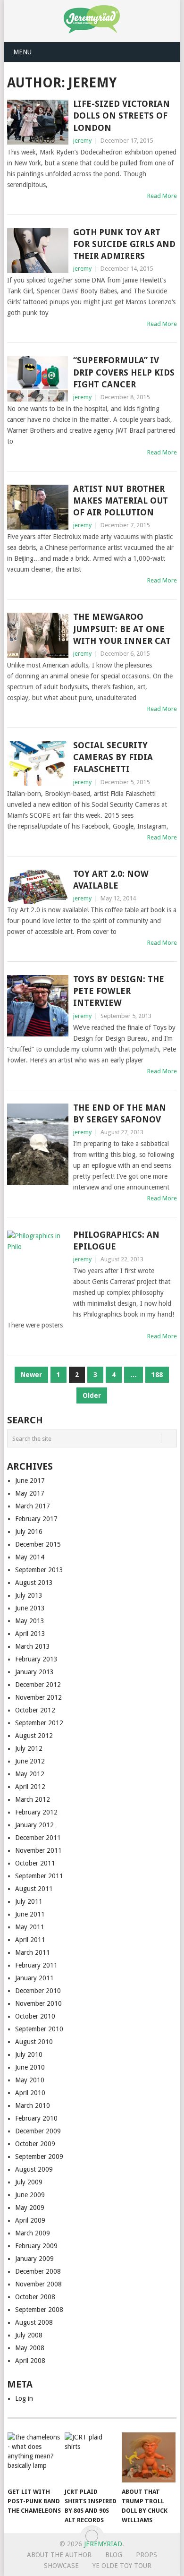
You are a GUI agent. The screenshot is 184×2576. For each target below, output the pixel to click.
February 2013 (36, 1659)
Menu (22, 52)
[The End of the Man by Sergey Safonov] (38, 1144)
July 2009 (29, 2182)
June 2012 (30, 1761)
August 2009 (34, 2169)
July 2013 (29, 1595)
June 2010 (30, 2067)
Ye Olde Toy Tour (122, 2566)
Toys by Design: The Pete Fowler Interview (119, 991)
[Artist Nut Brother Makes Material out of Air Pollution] (38, 507)
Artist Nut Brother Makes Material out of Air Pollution (121, 501)
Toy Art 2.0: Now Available (111, 880)
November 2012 (38, 1697)
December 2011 (38, 1838)
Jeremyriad (103, 2544)
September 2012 (39, 1723)
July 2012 (29, 1748)
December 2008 (38, 2271)
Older (92, 1395)
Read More (162, 196)
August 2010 (34, 2042)
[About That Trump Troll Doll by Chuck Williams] (149, 2457)
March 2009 (33, 2233)
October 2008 (35, 2297)
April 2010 (30, 2093)
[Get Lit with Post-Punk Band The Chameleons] (34, 2457)
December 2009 (38, 2131)
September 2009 (39, 2157)
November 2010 (38, 2003)
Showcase (61, 2566)
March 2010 (33, 2105)
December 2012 (38, 1685)
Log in (24, 2398)
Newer (31, 1375)
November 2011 (38, 1850)
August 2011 (34, 1889)
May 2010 (30, 2080)
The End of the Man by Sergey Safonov (120, 1113)
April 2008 (30, 2361)
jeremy (82, 141)
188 (157, 1375)
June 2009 (30, 2195)
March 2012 (33, 1799)
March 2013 (33, 1646)
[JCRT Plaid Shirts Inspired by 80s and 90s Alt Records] (92, 2457)
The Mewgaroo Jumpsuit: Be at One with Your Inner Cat (122, 629)
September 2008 (39, 2310)
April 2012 (30, 1787)
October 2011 (35, 1863)
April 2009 (30, 2220)
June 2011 (30, 1914)
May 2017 (30, 1493)
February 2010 (36, 2118)
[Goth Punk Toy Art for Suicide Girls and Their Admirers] (38, 251)
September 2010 (39, 2029)
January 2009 (34, 2259)
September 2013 (39, 1570)
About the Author (59, 2555)
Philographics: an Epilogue (116, 1241)
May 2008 (30, 2348)
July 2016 (29, 1532)
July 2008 (29, 2335)
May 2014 (30, 1557)
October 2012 (35, 1710)
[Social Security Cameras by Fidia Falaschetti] (38, 764)
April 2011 (30, 1940)
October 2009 (35, 2144)
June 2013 (30, 1608)
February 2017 (36, 1519)
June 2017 (30, 1481)
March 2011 (33, 1952)
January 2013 (34, 1672)
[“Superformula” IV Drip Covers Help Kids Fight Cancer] (38, 379)
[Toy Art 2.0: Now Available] (38, 887)
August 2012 (34, 1736)
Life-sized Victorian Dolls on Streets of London (121, 116)
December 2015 (38, 1544)
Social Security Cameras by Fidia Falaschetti (113, 757)
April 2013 (30, 1634)
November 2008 (38, 2284)
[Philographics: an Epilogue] (38, 1271)
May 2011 (30, 1927)
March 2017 (33, 1506)
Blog (114, 2555)
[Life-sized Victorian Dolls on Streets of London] (38, 122)
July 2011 (29, 1901)
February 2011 (36, 1965)
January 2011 (34, 1978)
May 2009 (30, 2208)
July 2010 (29, 2054)
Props (146, 2555)
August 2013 (34, 1583)
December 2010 (38, 1991)
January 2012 (34, 1825)
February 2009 (36, 2246)
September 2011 (39, 1876)
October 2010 (35, 2016)
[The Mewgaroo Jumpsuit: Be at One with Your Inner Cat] (38, 635)
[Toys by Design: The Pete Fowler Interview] (38, 1006)
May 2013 (30, 1621)
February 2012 (36, 1812)
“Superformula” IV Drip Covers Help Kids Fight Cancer (124, 372)
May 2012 (30, 1774)
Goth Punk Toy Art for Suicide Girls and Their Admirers (124, 244)
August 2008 (34, 2322)
